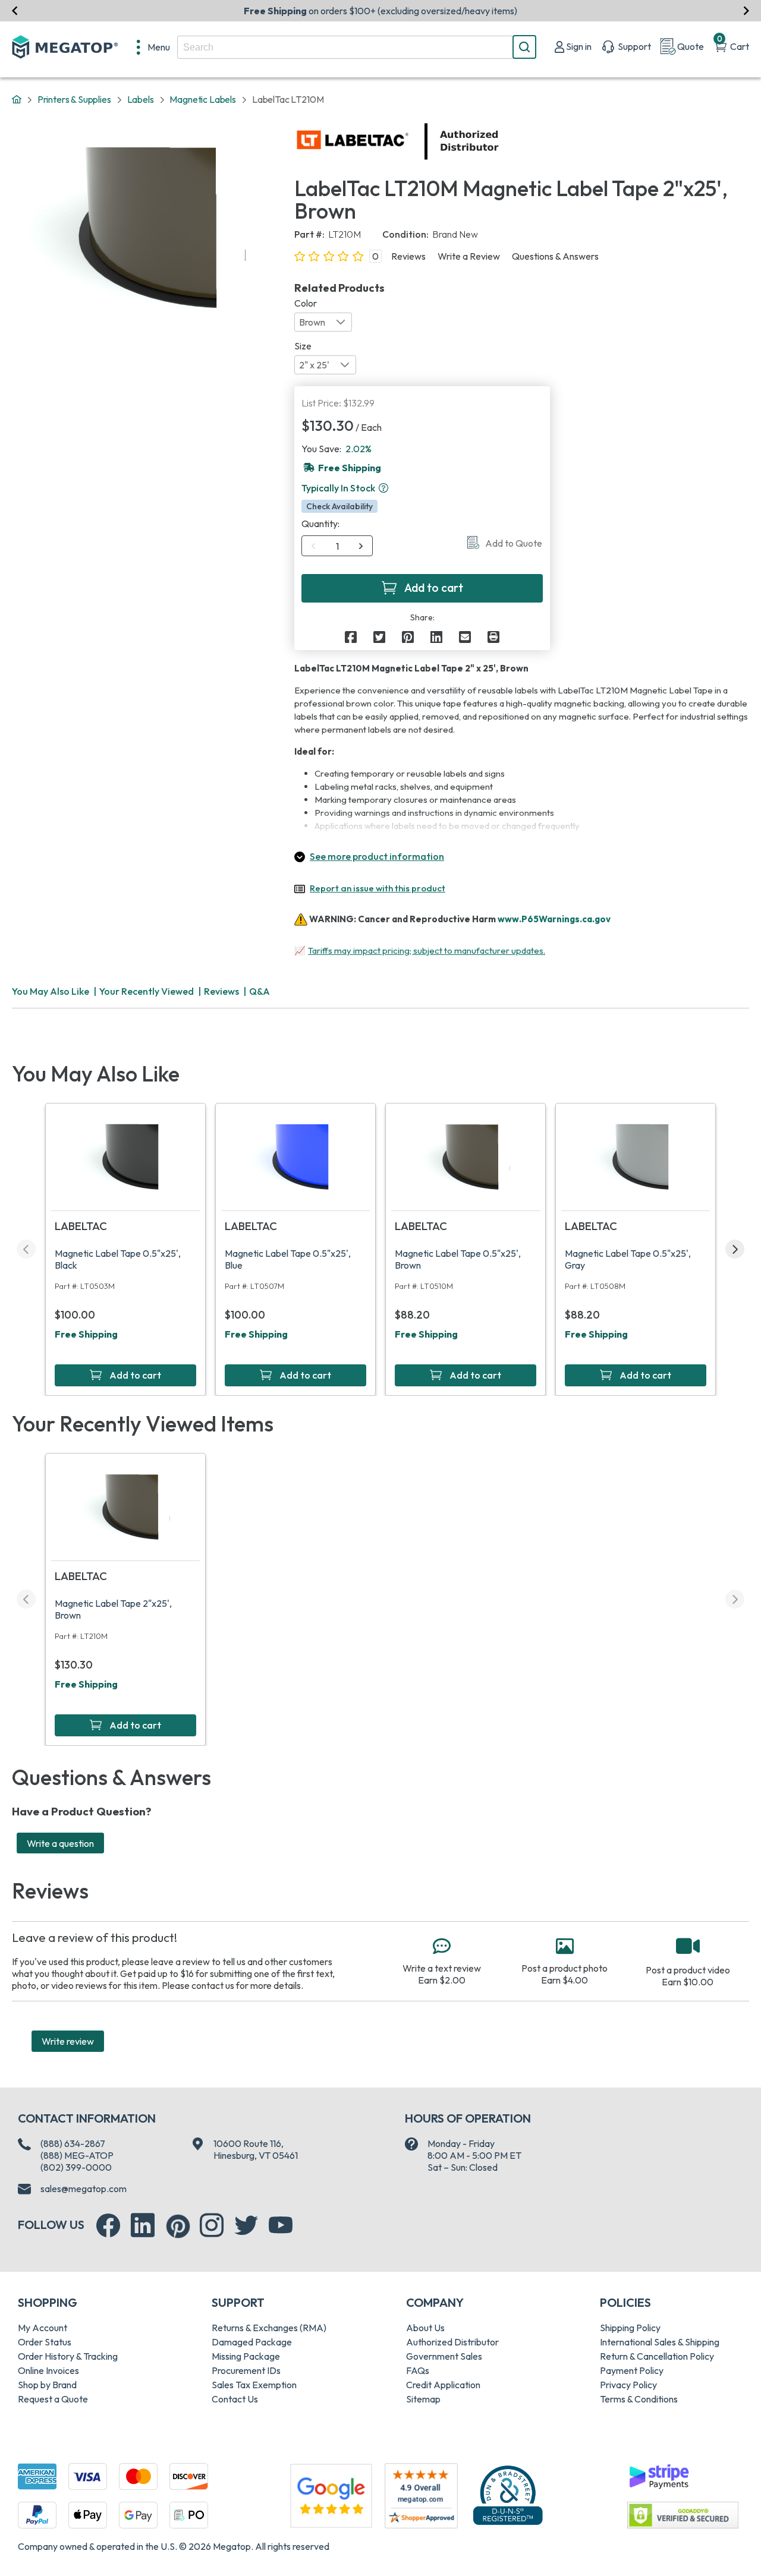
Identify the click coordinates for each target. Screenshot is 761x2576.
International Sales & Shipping (660, 2342)
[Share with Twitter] (379, 637)
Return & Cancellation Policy (657, 2356)
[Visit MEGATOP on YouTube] (281, 2225)
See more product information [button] (377, 856)
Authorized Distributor (452, 2342)
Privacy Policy (628, 2385)
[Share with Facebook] (351, 637)
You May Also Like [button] (51, 991)
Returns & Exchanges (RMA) (269, 2328)
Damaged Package (252, 2342)
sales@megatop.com (84, 2189)
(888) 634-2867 (73, 2143)
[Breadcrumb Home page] (17, 100)
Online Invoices (48, 2370)
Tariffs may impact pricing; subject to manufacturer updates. (427, 950)
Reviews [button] (408, 256)
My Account (43, 2328)
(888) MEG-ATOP (77, 2155)
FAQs (418, 2370)
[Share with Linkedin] (436, 637)
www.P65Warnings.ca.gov (554, 919)
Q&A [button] (260, 991)
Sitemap (423, 2399)
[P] (493, 637)
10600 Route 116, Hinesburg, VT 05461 (256, 2149)
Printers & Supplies (74, 99)
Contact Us (235, 2399)
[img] (499, 141)
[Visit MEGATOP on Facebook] (108, 2225)
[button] (383, 488)
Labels (141, 99)
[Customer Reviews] (421, 2496)
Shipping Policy (630, 2328)
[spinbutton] (337, 546)
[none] (153, 47)
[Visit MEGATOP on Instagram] (212, 2225)
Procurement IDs (246, 2370)
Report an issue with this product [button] (378, 888)
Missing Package (246, 2356)
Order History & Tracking (68, 2356)
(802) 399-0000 (76, 2167)
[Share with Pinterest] (408, 637)
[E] (465, 637)
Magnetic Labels (203, 99)
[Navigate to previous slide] (15, 11)
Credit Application (443, 2385)
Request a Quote (53, 2399)
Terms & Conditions (639, 2399)
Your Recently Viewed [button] (147, 991)
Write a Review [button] (469, 256)
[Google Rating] (331, 2495)
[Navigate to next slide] (746, 11)
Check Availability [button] (339, 506)
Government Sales (444, 2356)
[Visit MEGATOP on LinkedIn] (143, 2225)
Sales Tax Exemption (254, 2385)
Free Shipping (86, 1334)
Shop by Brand (47, 2385)
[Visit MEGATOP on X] (246, 2225)
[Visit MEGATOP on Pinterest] (178, 2226)
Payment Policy (632, 2370)
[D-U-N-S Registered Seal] (508, 2495)
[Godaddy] (659, 2475)
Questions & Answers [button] (555, 256)
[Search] (524, 47)
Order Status (45, 2342)
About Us (425, 2328)
